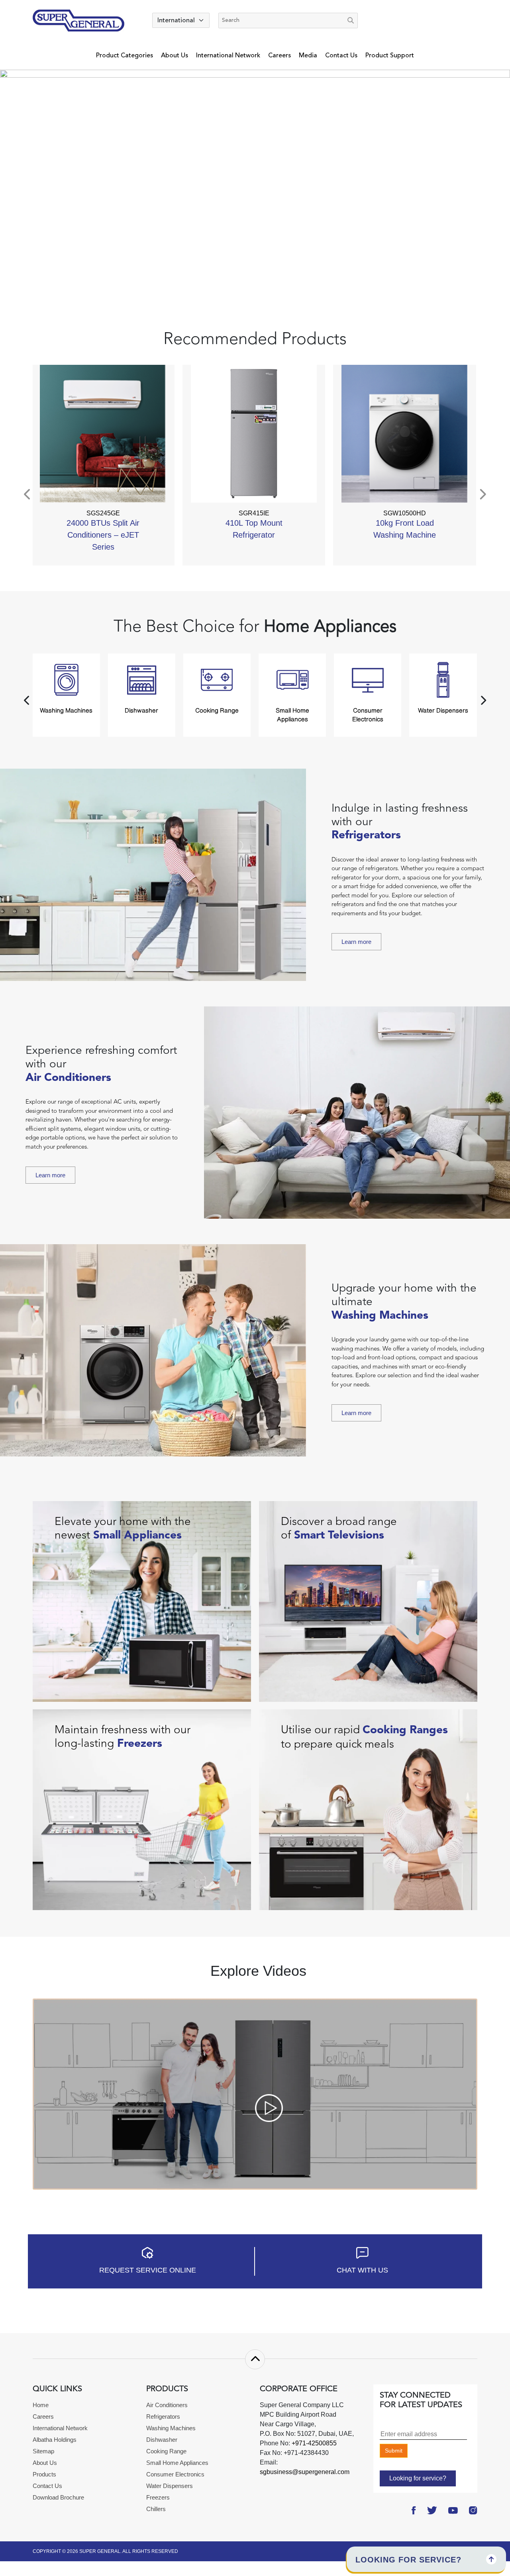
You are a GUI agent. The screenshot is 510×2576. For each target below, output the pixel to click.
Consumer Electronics (175, 2474)
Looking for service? (418, 2478)
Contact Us (341, 55)
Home (41, 2405)
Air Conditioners (167, 2405)
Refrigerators (163, 2416)
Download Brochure (58, 2497)
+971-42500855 (313, 2443)
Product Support (390, 55)
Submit (394, 2451)
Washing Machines (171, 2428)
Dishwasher (162, 2440)
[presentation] (28, 494)
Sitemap (43, 2451)
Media (308, 55)
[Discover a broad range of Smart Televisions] (368, 1601)
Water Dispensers (170, 2486)
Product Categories (125, 55)
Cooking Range (166, 2451)
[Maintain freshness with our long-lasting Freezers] (142, 1809)
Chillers (156, 2509)
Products (44, 2474)
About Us (175, 55)
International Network (228, 55)
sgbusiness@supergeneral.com (305, 2472)
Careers (280, 55)
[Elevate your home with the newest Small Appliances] (142, 1601)
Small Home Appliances (177, 2463)
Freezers (158, 2497)
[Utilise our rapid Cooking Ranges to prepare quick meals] (368, 1809)
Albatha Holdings (55, 2440)
